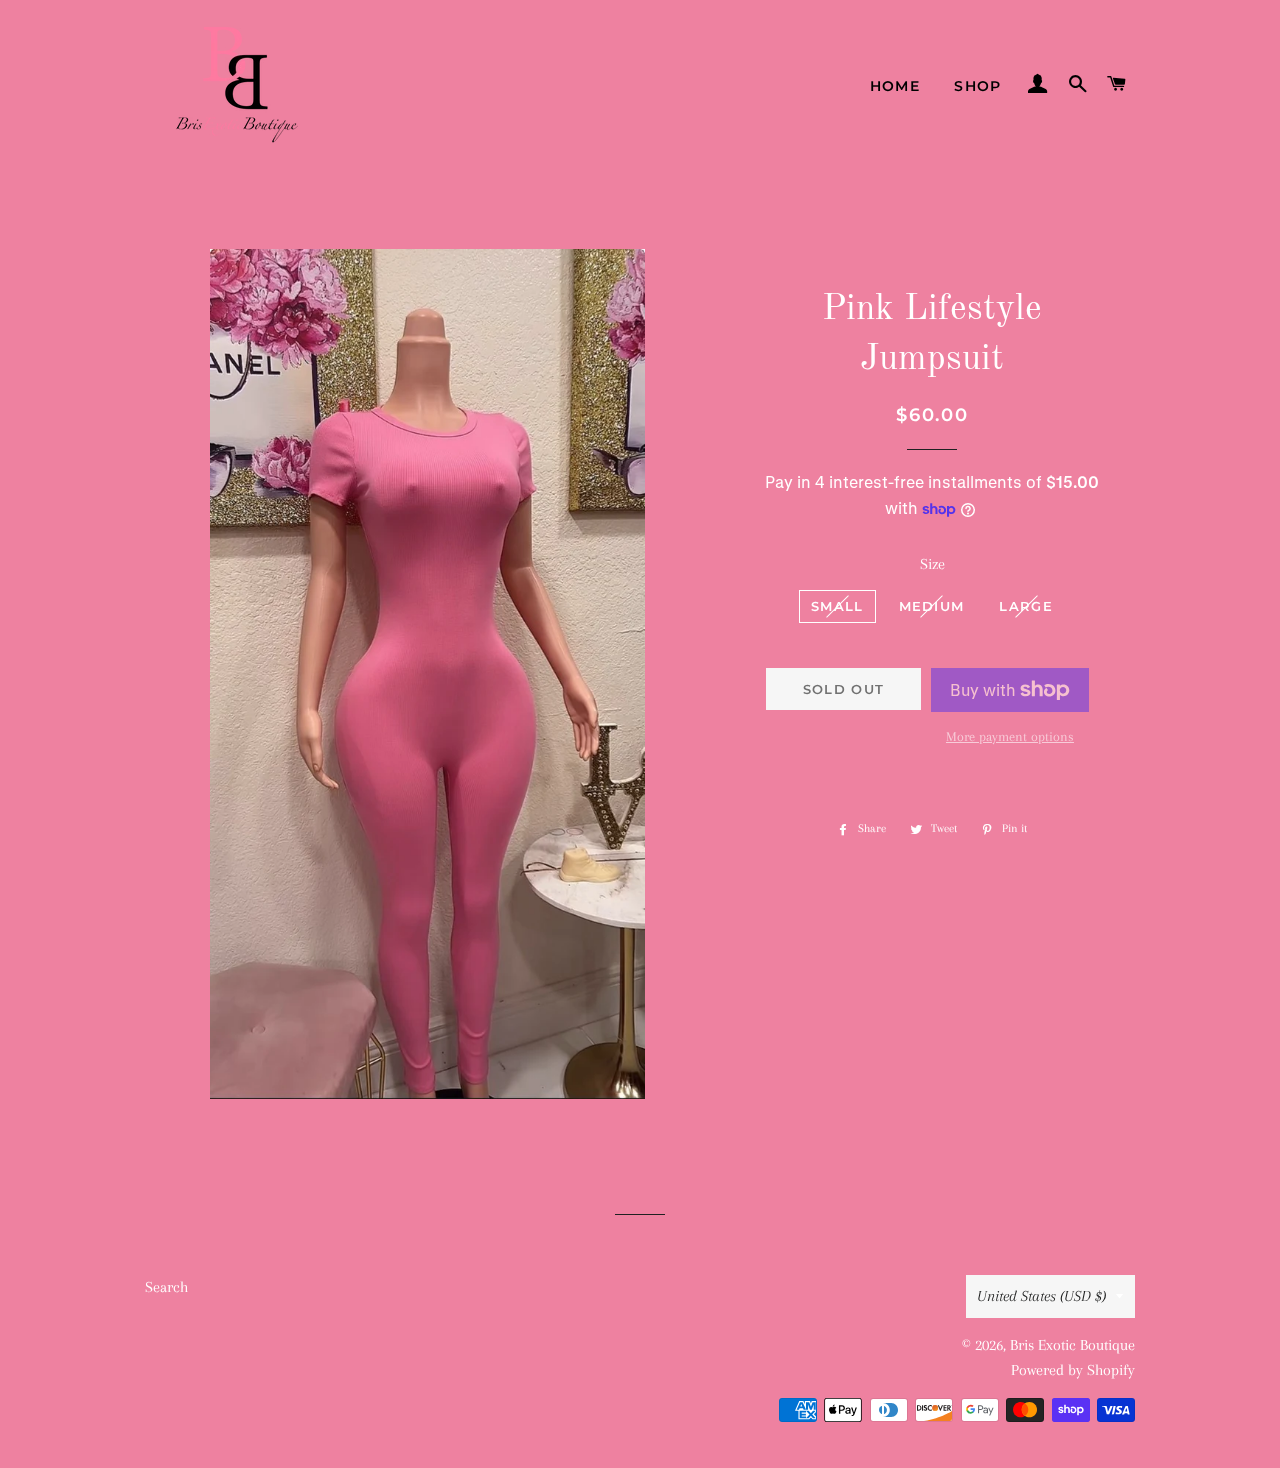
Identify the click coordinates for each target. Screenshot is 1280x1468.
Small (837, 606)
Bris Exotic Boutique (1072, 1345)
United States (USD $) (1041, 1296)
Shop (978, 86)
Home (895, 86)
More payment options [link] (1010, 736)
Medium (932, 606)
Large (1026, 606)
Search (166, 1287)
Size (932, 564)
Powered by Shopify (1073, 1370)
